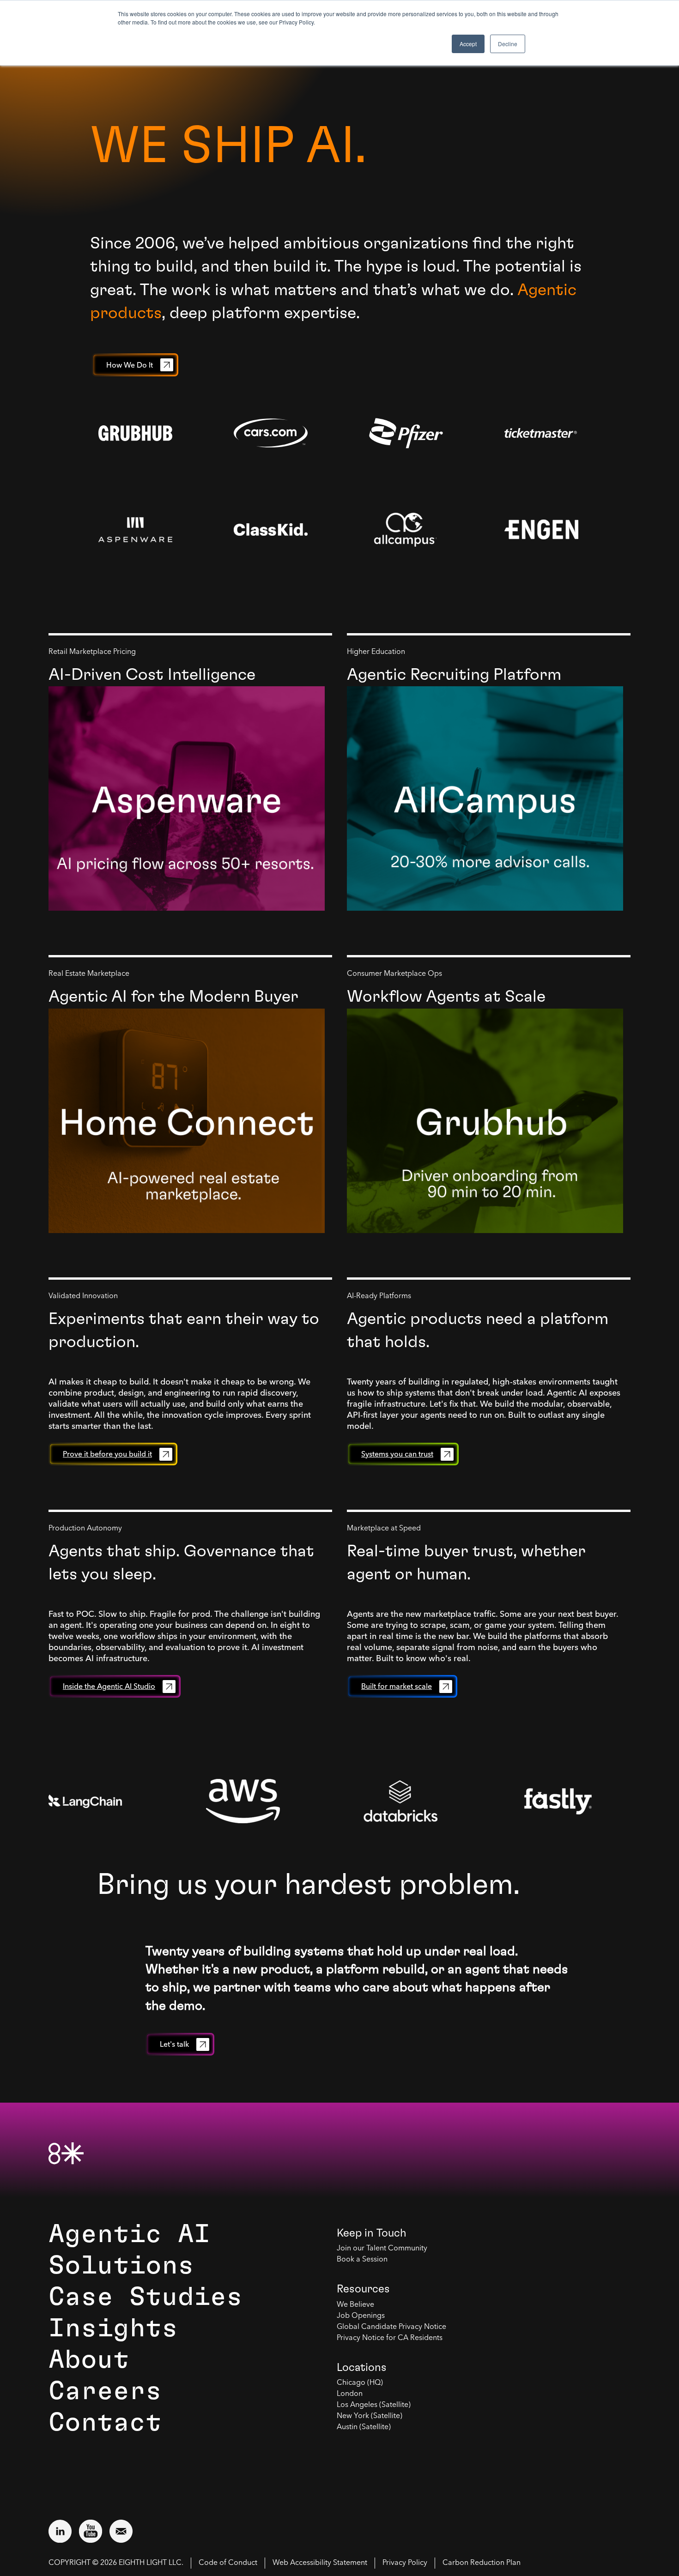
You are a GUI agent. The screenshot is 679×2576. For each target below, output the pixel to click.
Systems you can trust (397, 1454)
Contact (105, 2423)
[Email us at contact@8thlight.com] (121, 2531)
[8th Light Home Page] (66, 2153)
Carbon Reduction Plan (482, 2563)
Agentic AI (129, 2234)
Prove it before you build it (107, 1454)
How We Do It (130, 365)
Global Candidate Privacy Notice (391, 2327)
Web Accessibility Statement (320, 2563)
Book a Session (362, 2260)
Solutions (121, 2266)
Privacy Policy (405, 2563)
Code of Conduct (228, 2563)
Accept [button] (468, 44)
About (89, 2360)
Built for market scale (397, 1686)
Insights (113, 2328)
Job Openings (361, 2316)
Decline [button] (508, 44)
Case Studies (145, 2297)
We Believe (355, 2305)
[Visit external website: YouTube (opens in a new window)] (91, 2531)
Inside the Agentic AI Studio (109, 1686)
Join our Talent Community (382, 2249)
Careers (105, 2391)
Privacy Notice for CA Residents (390, 2338)
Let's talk (174, 2044)
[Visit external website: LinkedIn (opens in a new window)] (60, 2531)
